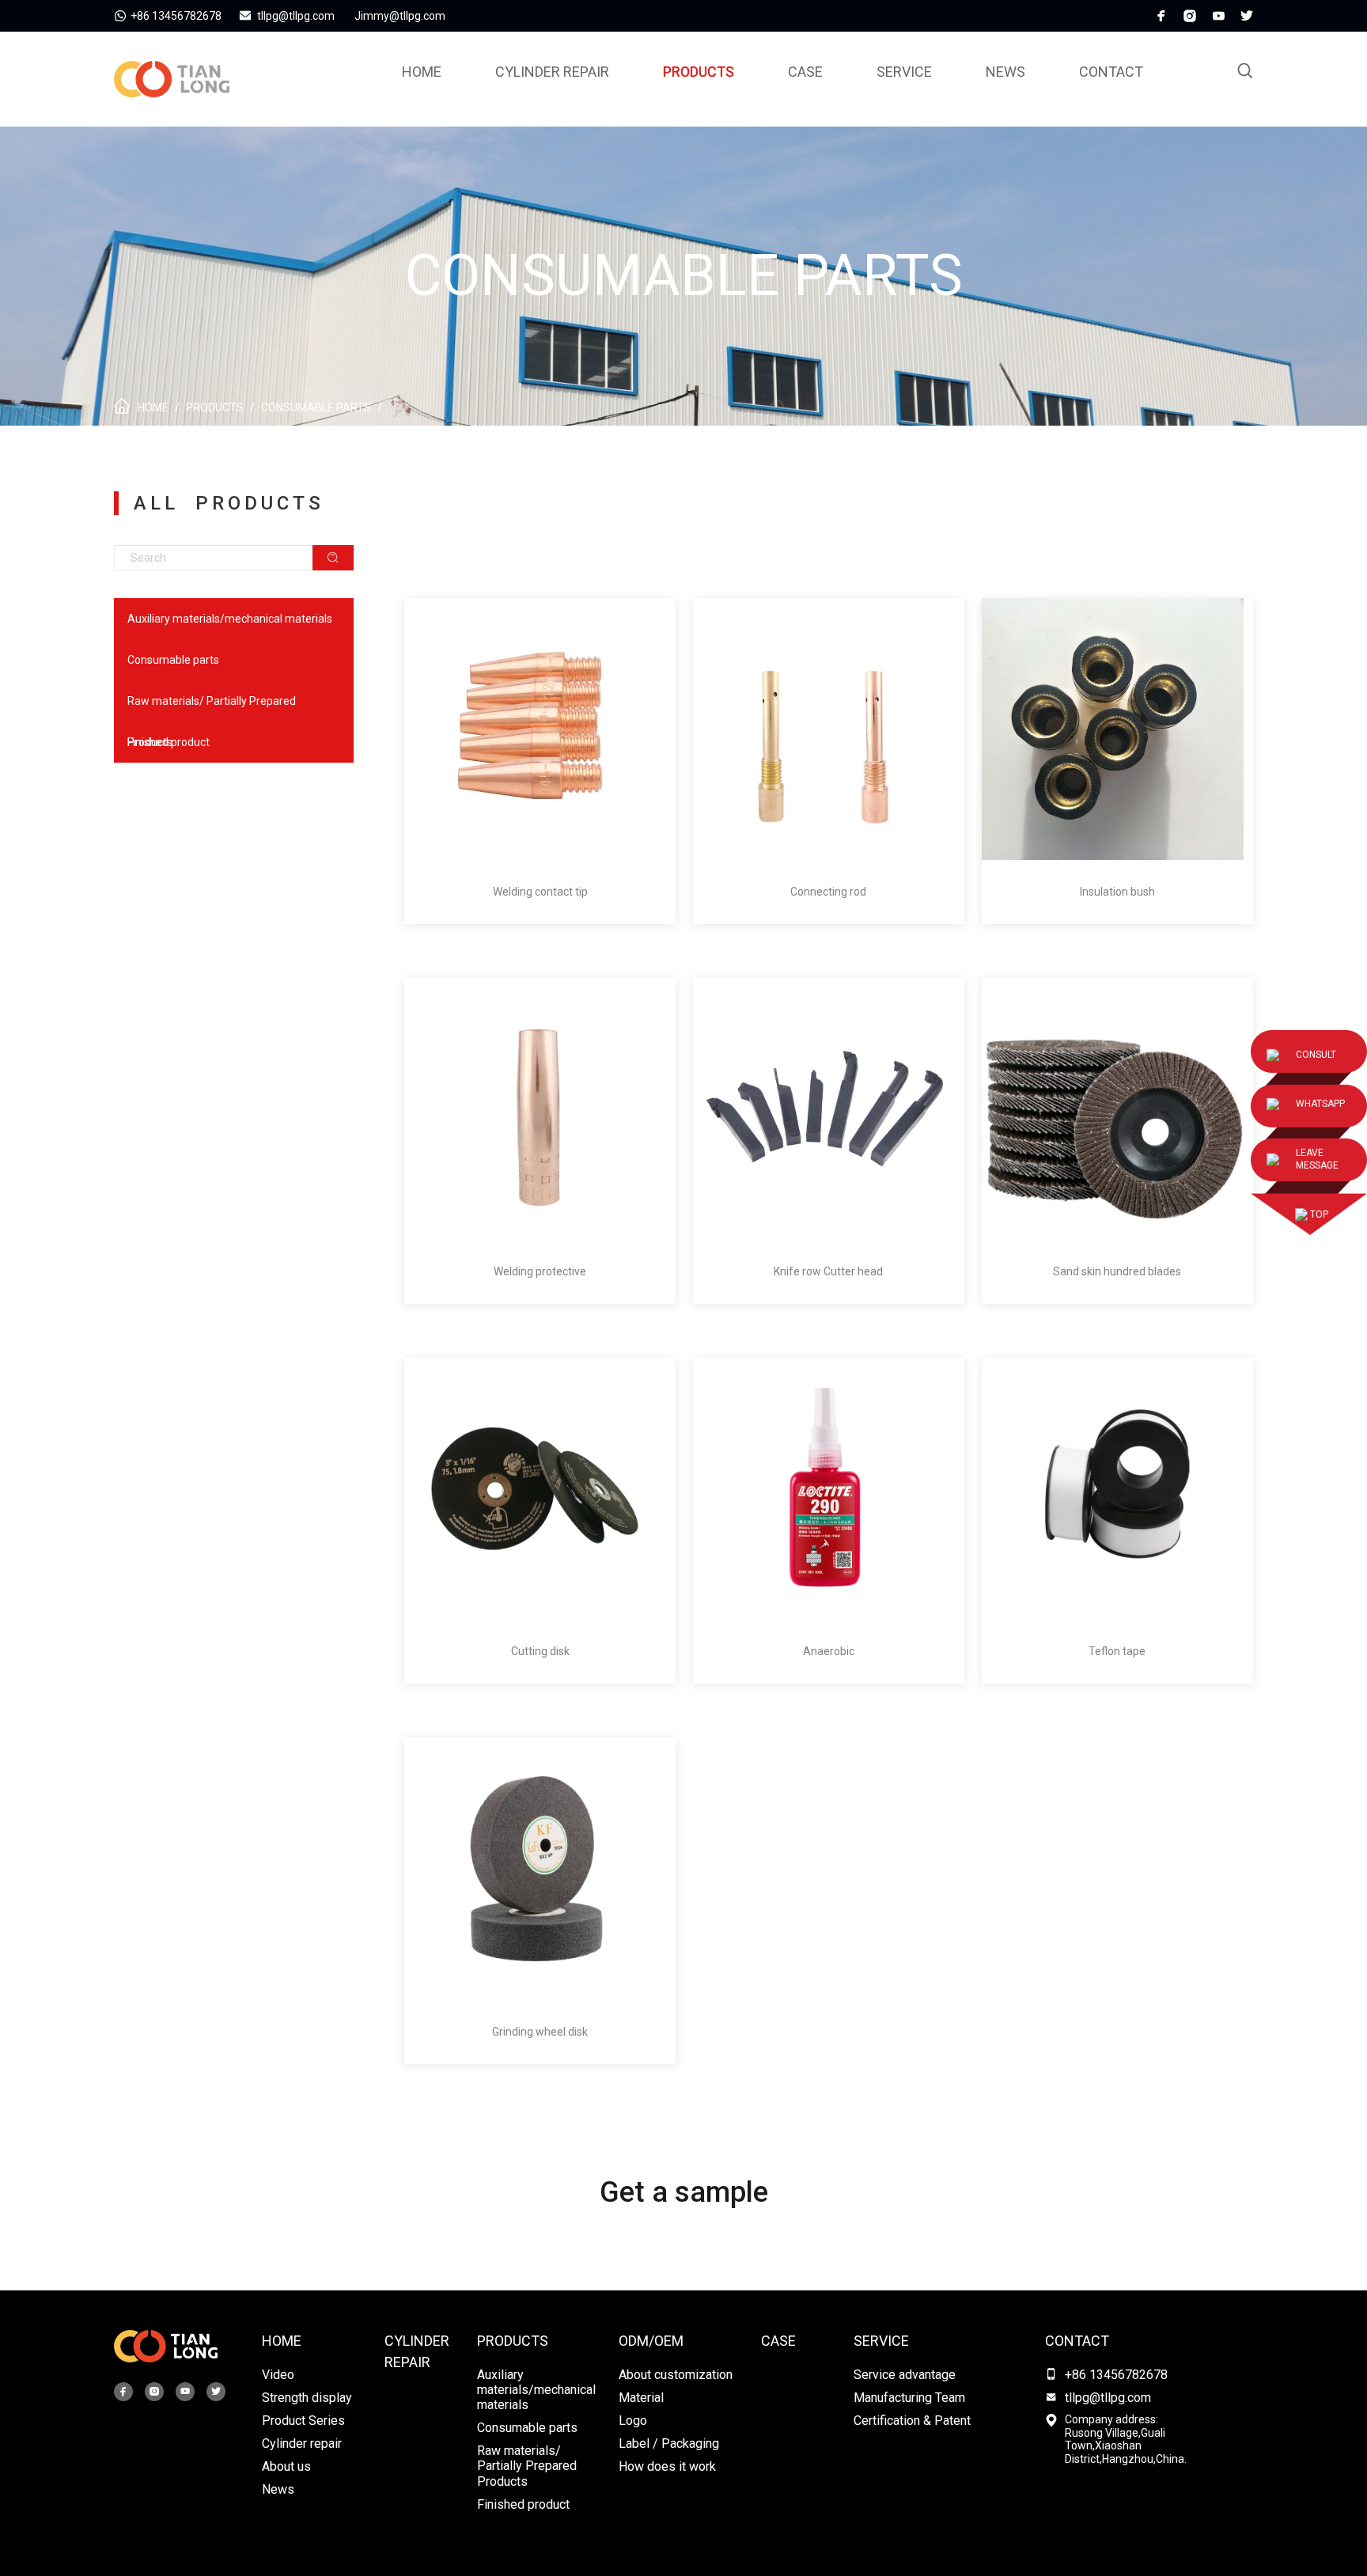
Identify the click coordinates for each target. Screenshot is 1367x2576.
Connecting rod (828, 892)
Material (641, 2398)
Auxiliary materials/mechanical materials (230, 619)
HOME (282, 2341)
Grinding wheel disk (540, 2032)
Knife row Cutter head (828, 1271)
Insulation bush (1117, 892)
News (1005, 72)
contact (1077, 2341)
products (699, 72)
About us (286, 2466)
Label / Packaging (669, 2443)
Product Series (303, 2421)
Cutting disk (540, 1651)
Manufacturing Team (909, 2398)
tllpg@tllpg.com (1108, 2398)
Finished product (169, 742)
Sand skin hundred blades (1117, 1271)
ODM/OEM (651, 2341)
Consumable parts (316, 407)
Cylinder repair (552, 72)
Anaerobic (829, 1651)
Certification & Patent (912, 2421)
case (805, 72)
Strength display (307, 2398)
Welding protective (540, 1271)
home (422, 72)
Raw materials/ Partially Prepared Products (212, 708)
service (904, 72)
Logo (633, 2421)
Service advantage (905, 2375)
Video (278, 2375)
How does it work (667, 2466)
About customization (676, 2375)
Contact (1111, 72)
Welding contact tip (540, 892)
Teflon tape (1117, 1651)
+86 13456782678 (1116, 2375)
